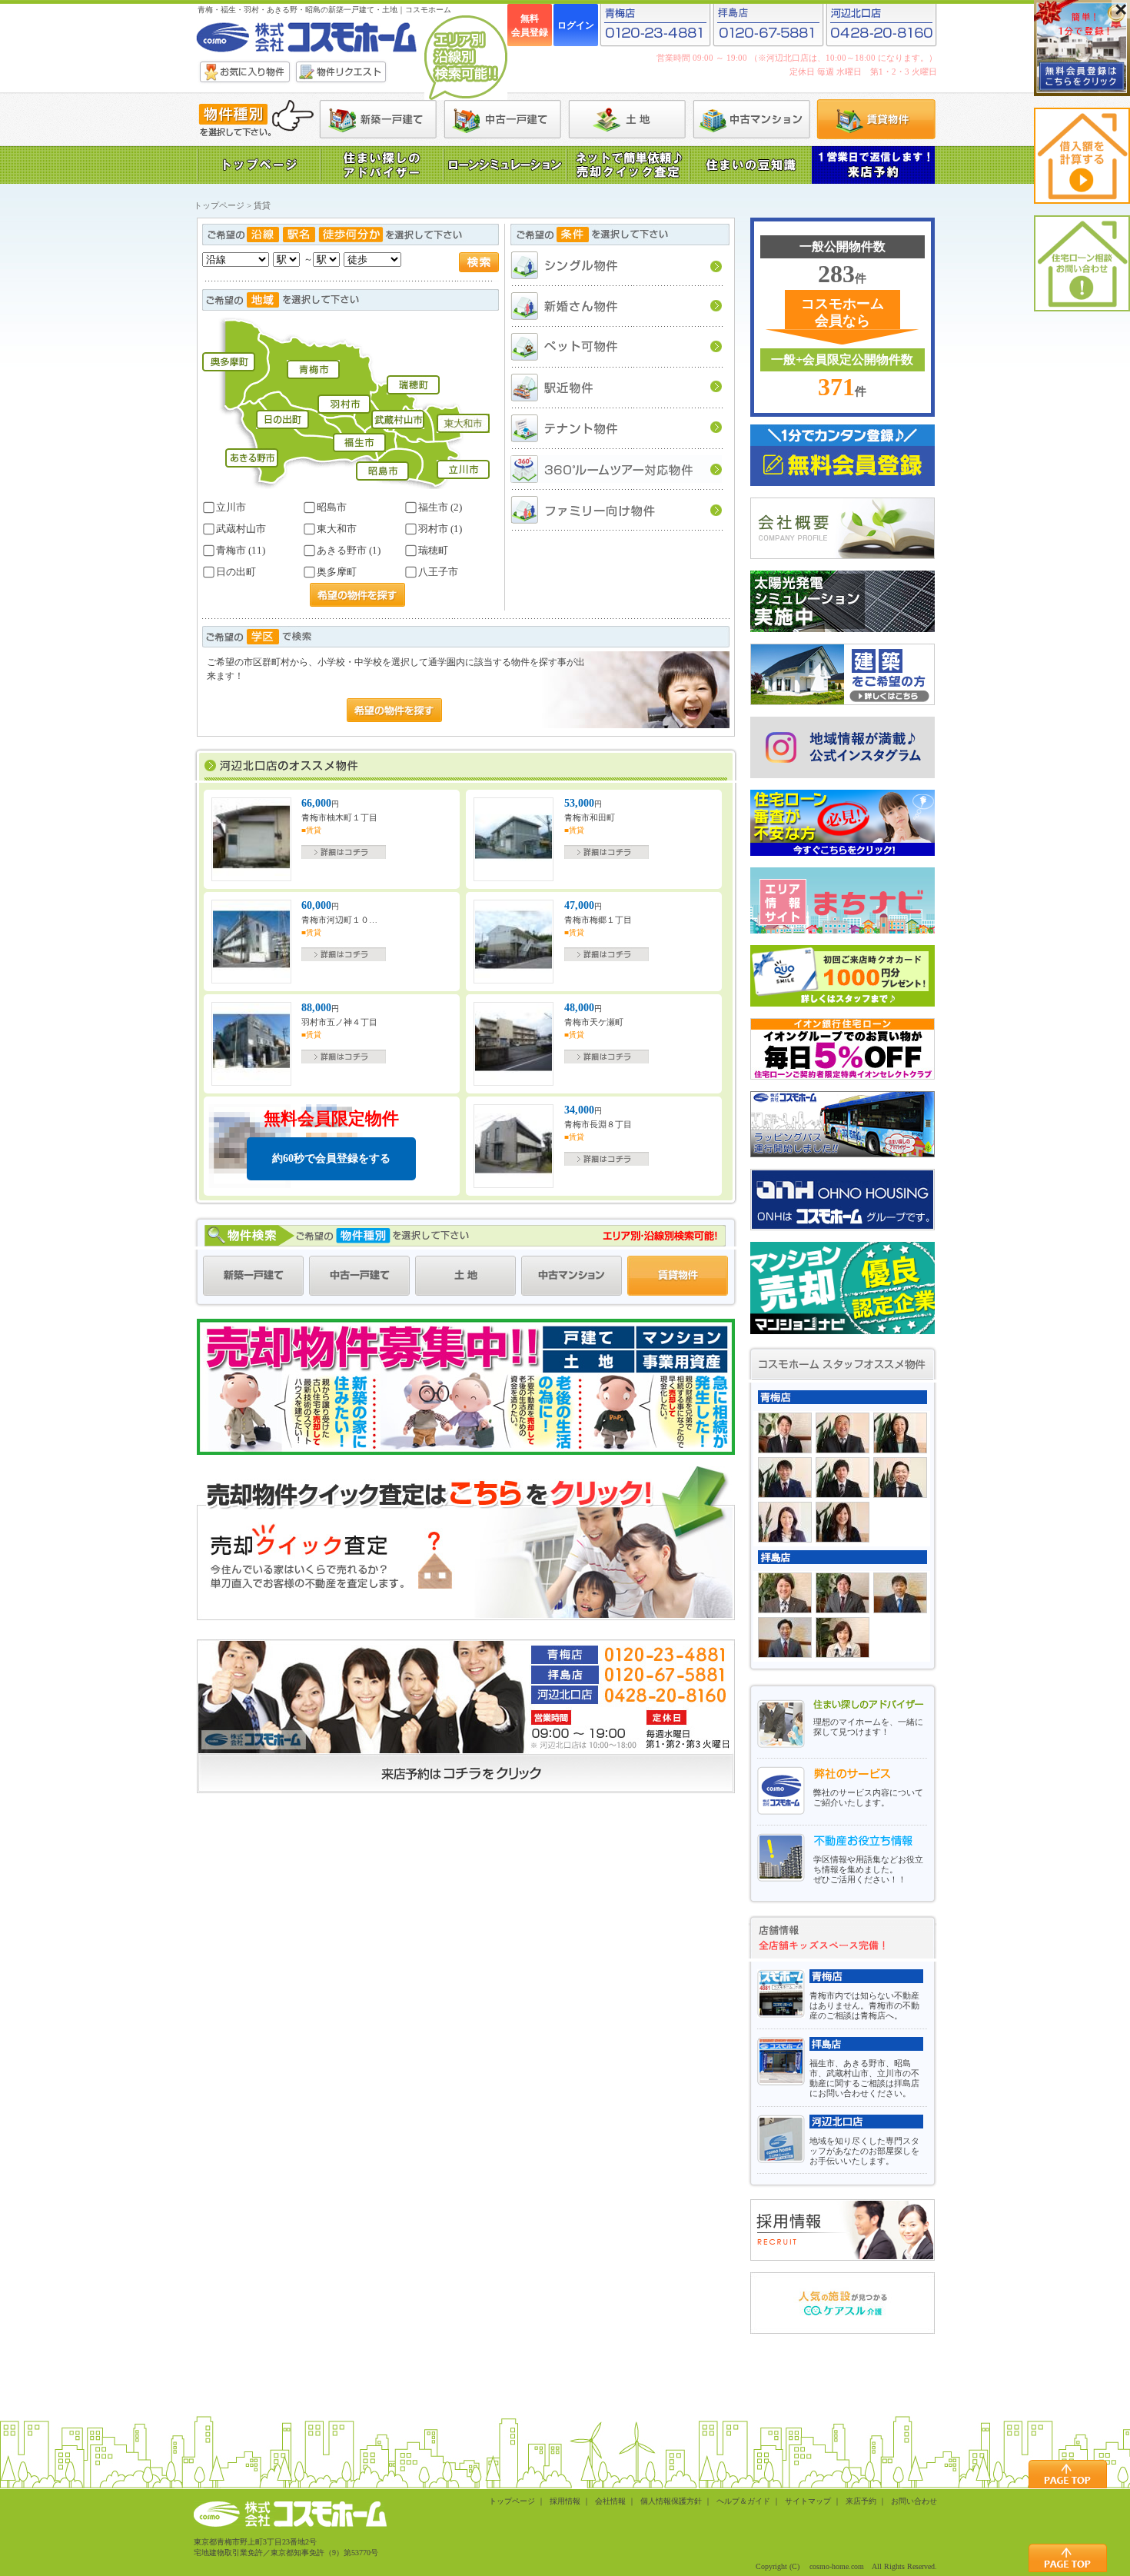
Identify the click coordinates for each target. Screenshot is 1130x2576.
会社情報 (610, 2501)
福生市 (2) (439, 507)
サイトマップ (808, 2501)
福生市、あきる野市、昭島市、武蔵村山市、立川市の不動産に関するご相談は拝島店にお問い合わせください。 (864, 2078)
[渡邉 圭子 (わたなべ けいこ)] (900, 1433)
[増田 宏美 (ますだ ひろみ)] (785, 1522)
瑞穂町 (432, 550)
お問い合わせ (914, 2501)
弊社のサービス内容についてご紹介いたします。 (868, 1797)
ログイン (576, 25)
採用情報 (565, 2501)
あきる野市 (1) (347, 550)
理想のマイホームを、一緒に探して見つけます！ (868, 1727)
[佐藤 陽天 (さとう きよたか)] (843, 1593)
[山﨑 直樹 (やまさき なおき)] (900, 1593)
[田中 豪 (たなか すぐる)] (843, 1478)
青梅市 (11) (239, 550)
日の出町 (235, 572)
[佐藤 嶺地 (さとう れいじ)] (785, 1593)
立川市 (230, 507)
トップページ (219, 205)
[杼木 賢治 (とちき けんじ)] (900, 1478)
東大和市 (336, 529)
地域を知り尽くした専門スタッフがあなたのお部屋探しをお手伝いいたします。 (864, 2151)
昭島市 (331, 507)
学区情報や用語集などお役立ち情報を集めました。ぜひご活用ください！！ (868, 1869)
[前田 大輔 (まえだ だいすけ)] (785, 1478)
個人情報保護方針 (671, 2501)
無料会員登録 (530, 25)
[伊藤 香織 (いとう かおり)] (843, 1522)
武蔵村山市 (240, 529)
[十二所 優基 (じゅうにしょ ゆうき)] (785, 1637)
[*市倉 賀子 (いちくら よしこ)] (843, 1637)
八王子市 (437, 572)
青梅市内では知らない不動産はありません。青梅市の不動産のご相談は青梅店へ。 (864, 2005)
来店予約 (861, 2501)
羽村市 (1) (439, 529)
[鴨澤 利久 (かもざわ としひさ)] (843, 1433)
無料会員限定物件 (331, 1137)
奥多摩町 (336, 572)
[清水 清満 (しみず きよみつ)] (785, 1433)
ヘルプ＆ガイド (743, 2501)
